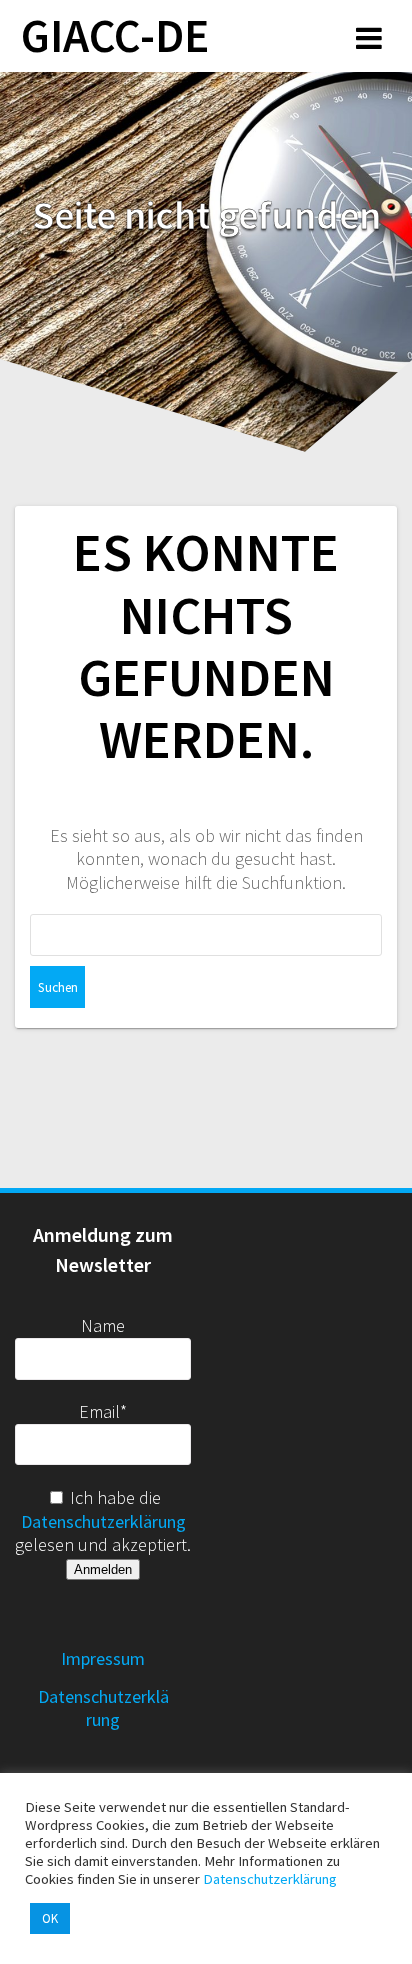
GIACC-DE (115, 36)
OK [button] (50, 1918)
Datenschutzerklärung (103, 1521)
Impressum (103, 1658)
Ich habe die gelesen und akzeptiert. (103, 1521)
